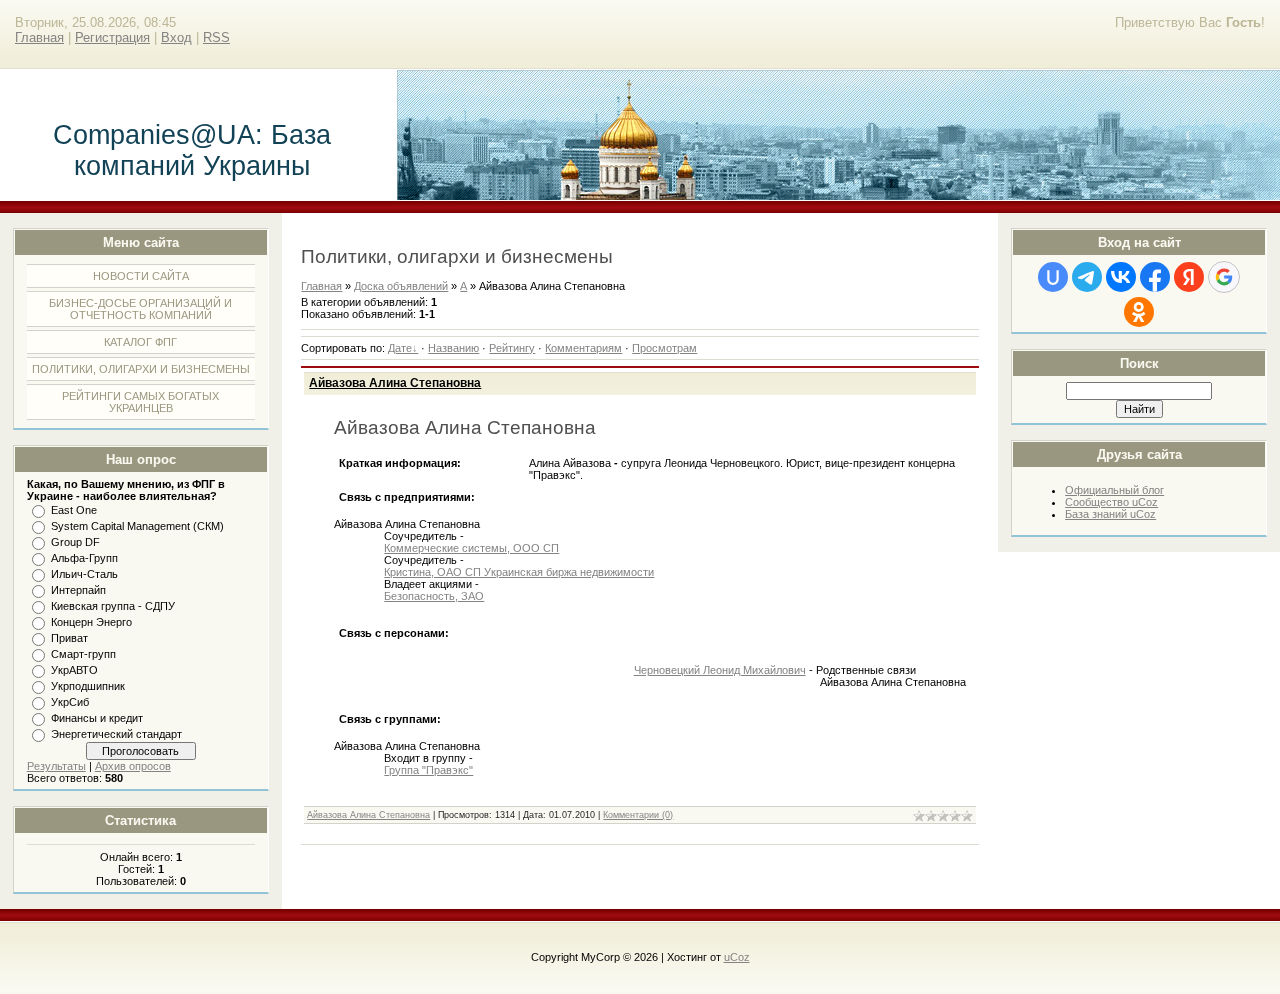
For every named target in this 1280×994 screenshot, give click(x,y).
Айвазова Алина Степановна (395, 383)
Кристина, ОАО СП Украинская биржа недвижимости (519, 572)
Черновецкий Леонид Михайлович (720, 670)
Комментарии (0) (638, 815)
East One (74, 510)
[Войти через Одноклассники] (1139, 312)
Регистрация (112, 37)
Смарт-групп (83, 654)
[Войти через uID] (1053, 277)
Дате (400, 348)
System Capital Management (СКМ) (137, 526)
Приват (69, 638)
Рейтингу (512, 348)
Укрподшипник (88, 686)
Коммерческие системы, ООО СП (471, 548)
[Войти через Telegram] (1087, 277)
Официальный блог (1114, 490)
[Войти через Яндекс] (1189, 277)
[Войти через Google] (1224, 277)
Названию (453, 348)
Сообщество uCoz (1111, 502)
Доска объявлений (401, 286)
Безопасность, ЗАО (434, 596)
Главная (39, 37)
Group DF (75, 542)
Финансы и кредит (97, 718)
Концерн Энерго (91, 622)
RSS (216, 37)
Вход (176, 37)
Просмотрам (664, 348)
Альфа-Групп (84, 558)
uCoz (737, 957)
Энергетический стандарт (116, 734)
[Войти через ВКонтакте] (1121, 277)
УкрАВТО (74, 670)
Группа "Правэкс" (428, 770)
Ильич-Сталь (84, 574)
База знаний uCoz (1110, 514)
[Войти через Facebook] (1155, 277)
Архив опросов (133, 766)
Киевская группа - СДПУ (113, 606)
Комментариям (583, 348)
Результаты (56, 766)
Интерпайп (78, 590)
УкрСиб (70, 702)
